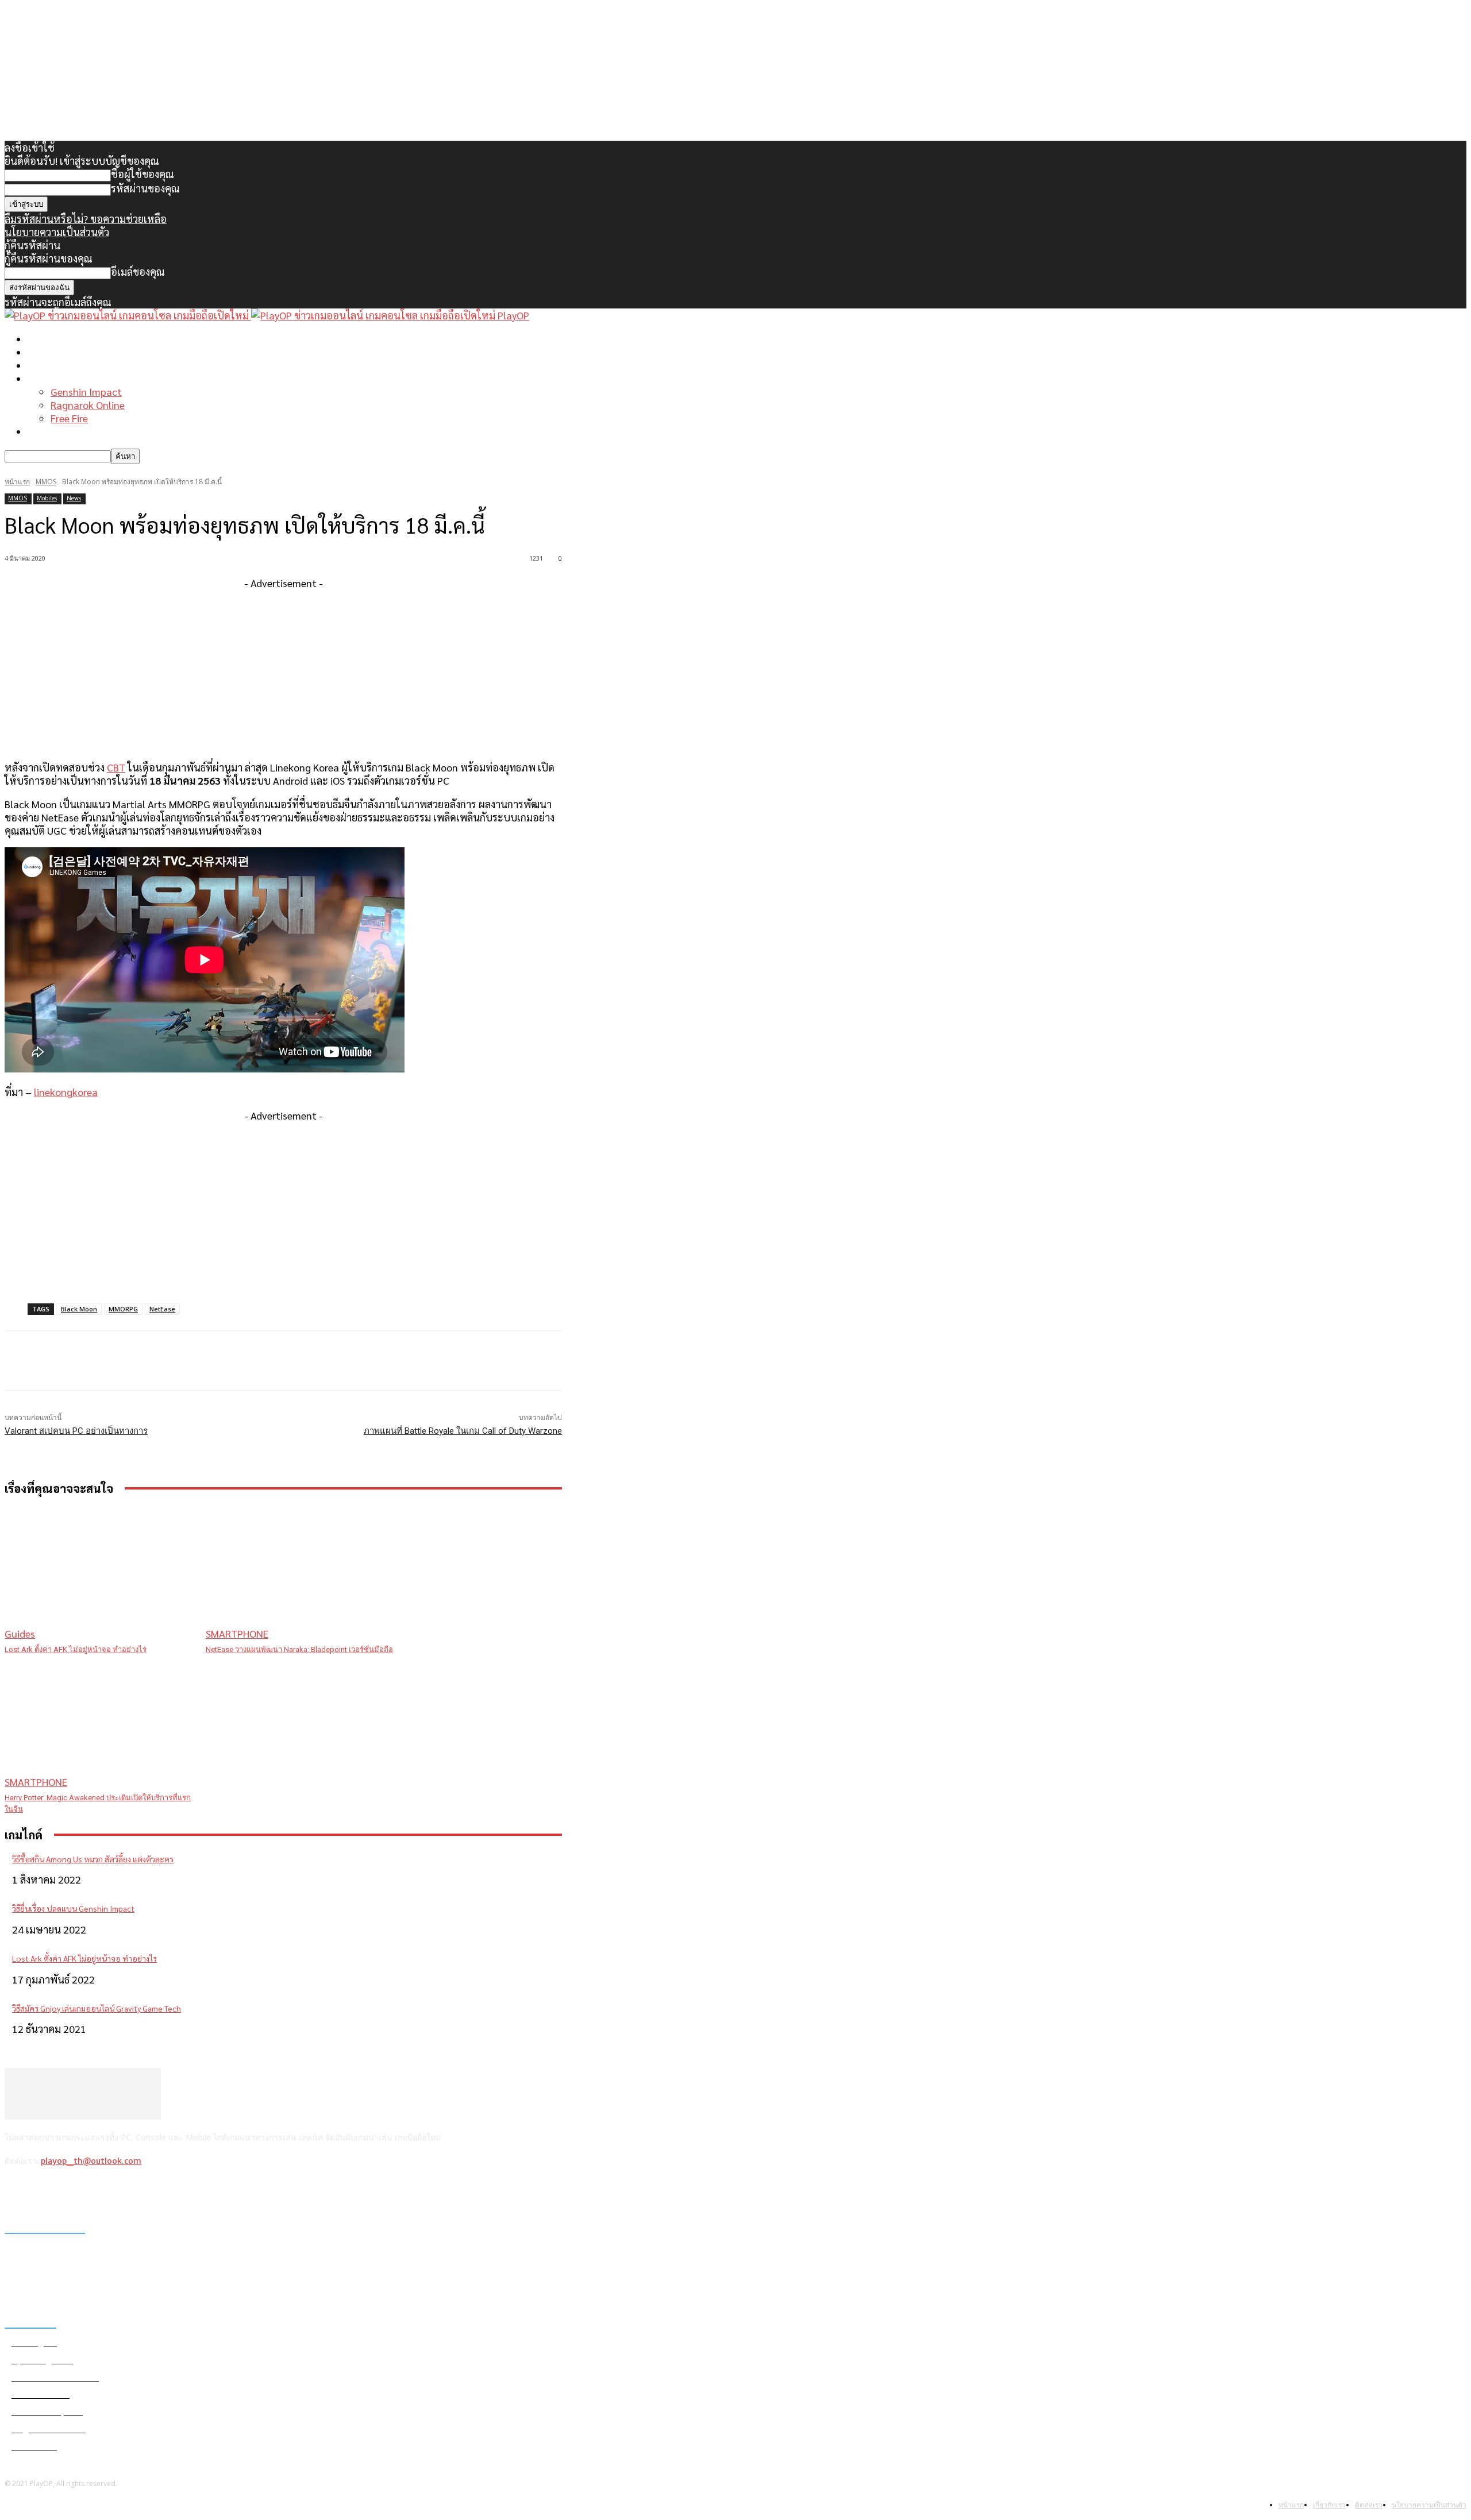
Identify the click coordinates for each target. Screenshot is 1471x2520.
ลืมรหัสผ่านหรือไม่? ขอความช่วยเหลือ (86, 219)
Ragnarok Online (88, 405)
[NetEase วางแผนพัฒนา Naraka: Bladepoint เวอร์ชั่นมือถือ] (301, 1574)
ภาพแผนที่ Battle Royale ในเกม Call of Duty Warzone (463, 1431)
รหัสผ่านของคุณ (145, 188)
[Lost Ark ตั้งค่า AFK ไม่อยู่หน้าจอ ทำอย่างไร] (99, 1574)
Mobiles (47, 498)
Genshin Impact (86, 391)
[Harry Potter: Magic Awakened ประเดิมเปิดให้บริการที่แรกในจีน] (99, 1722)
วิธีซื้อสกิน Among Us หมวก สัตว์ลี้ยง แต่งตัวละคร (93, 1859)
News (74, 498)
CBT (116, 767)
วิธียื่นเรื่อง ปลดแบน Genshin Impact (73, 1908)
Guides (20, 1633)
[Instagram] (46, 2191)
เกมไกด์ (44, 378)
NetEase (162, 1309)
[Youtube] (105, 2191)
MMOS (46, 482)
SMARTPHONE (237, 1633)
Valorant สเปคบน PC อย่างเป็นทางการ (76, 1431)
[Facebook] (16, 2191)
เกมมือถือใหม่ (57, 365)
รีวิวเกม (43, 431)
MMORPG (123, 1309)
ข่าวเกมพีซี (51, 352)
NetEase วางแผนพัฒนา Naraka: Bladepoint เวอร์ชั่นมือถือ (299, 1649)
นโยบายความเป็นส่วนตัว (57, 232)
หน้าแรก (46, 339)
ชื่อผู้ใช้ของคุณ (143, 174)
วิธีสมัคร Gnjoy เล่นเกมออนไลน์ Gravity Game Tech (97, 2008)
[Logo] (128, 315)
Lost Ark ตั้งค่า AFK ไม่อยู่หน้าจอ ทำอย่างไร (76, 1649)
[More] (236, 1361)
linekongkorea (66, 1092)
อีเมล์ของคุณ (138, 271)
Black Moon (79, 1309)
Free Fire (69, 418)
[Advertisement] (283, 670)
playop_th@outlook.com (91, 2161)
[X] (75, 2191)
